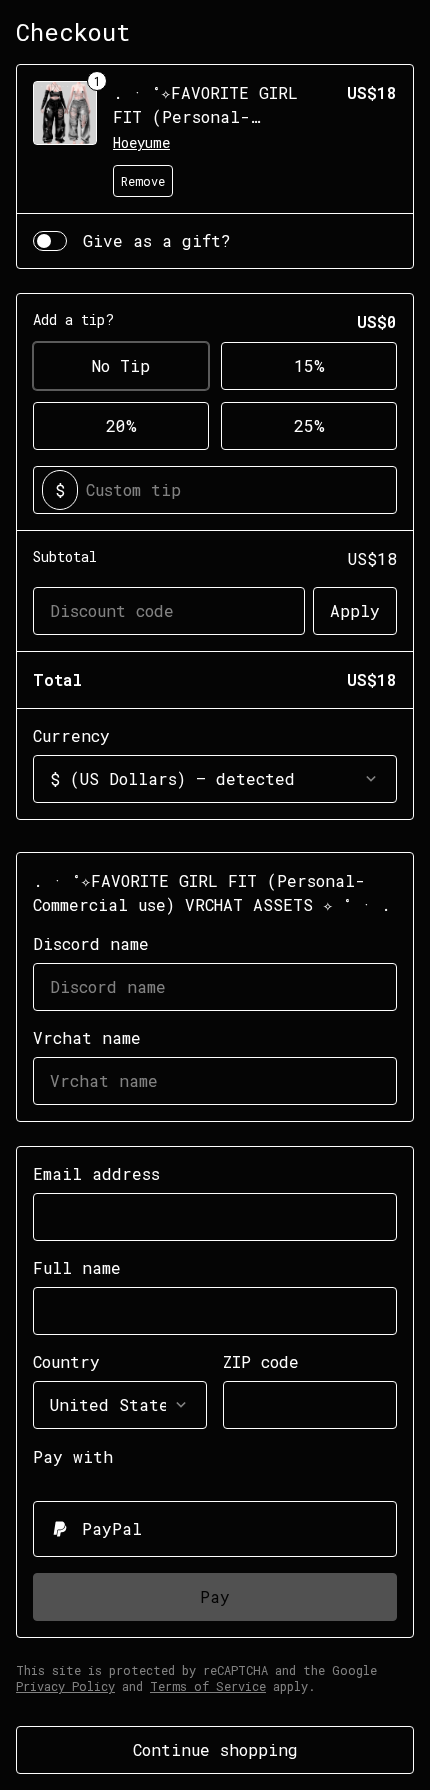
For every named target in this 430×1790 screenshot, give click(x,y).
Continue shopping (215, 1749)
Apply (355, 610)
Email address (96, 1173)
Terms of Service (208, 1686)
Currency (71, 735)
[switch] (50, 241)
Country (66, 1361)
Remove (143, 181)
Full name (77, 1267)
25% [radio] (309, 425)
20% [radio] (121, 425)
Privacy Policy (65, 1686)
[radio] (215, 1529)
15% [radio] (309, 365)
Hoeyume (141, 142)
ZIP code (261, 1361)
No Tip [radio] (121, 365)
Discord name (91, 943)
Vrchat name (87, 1037)
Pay (215, 1596)
